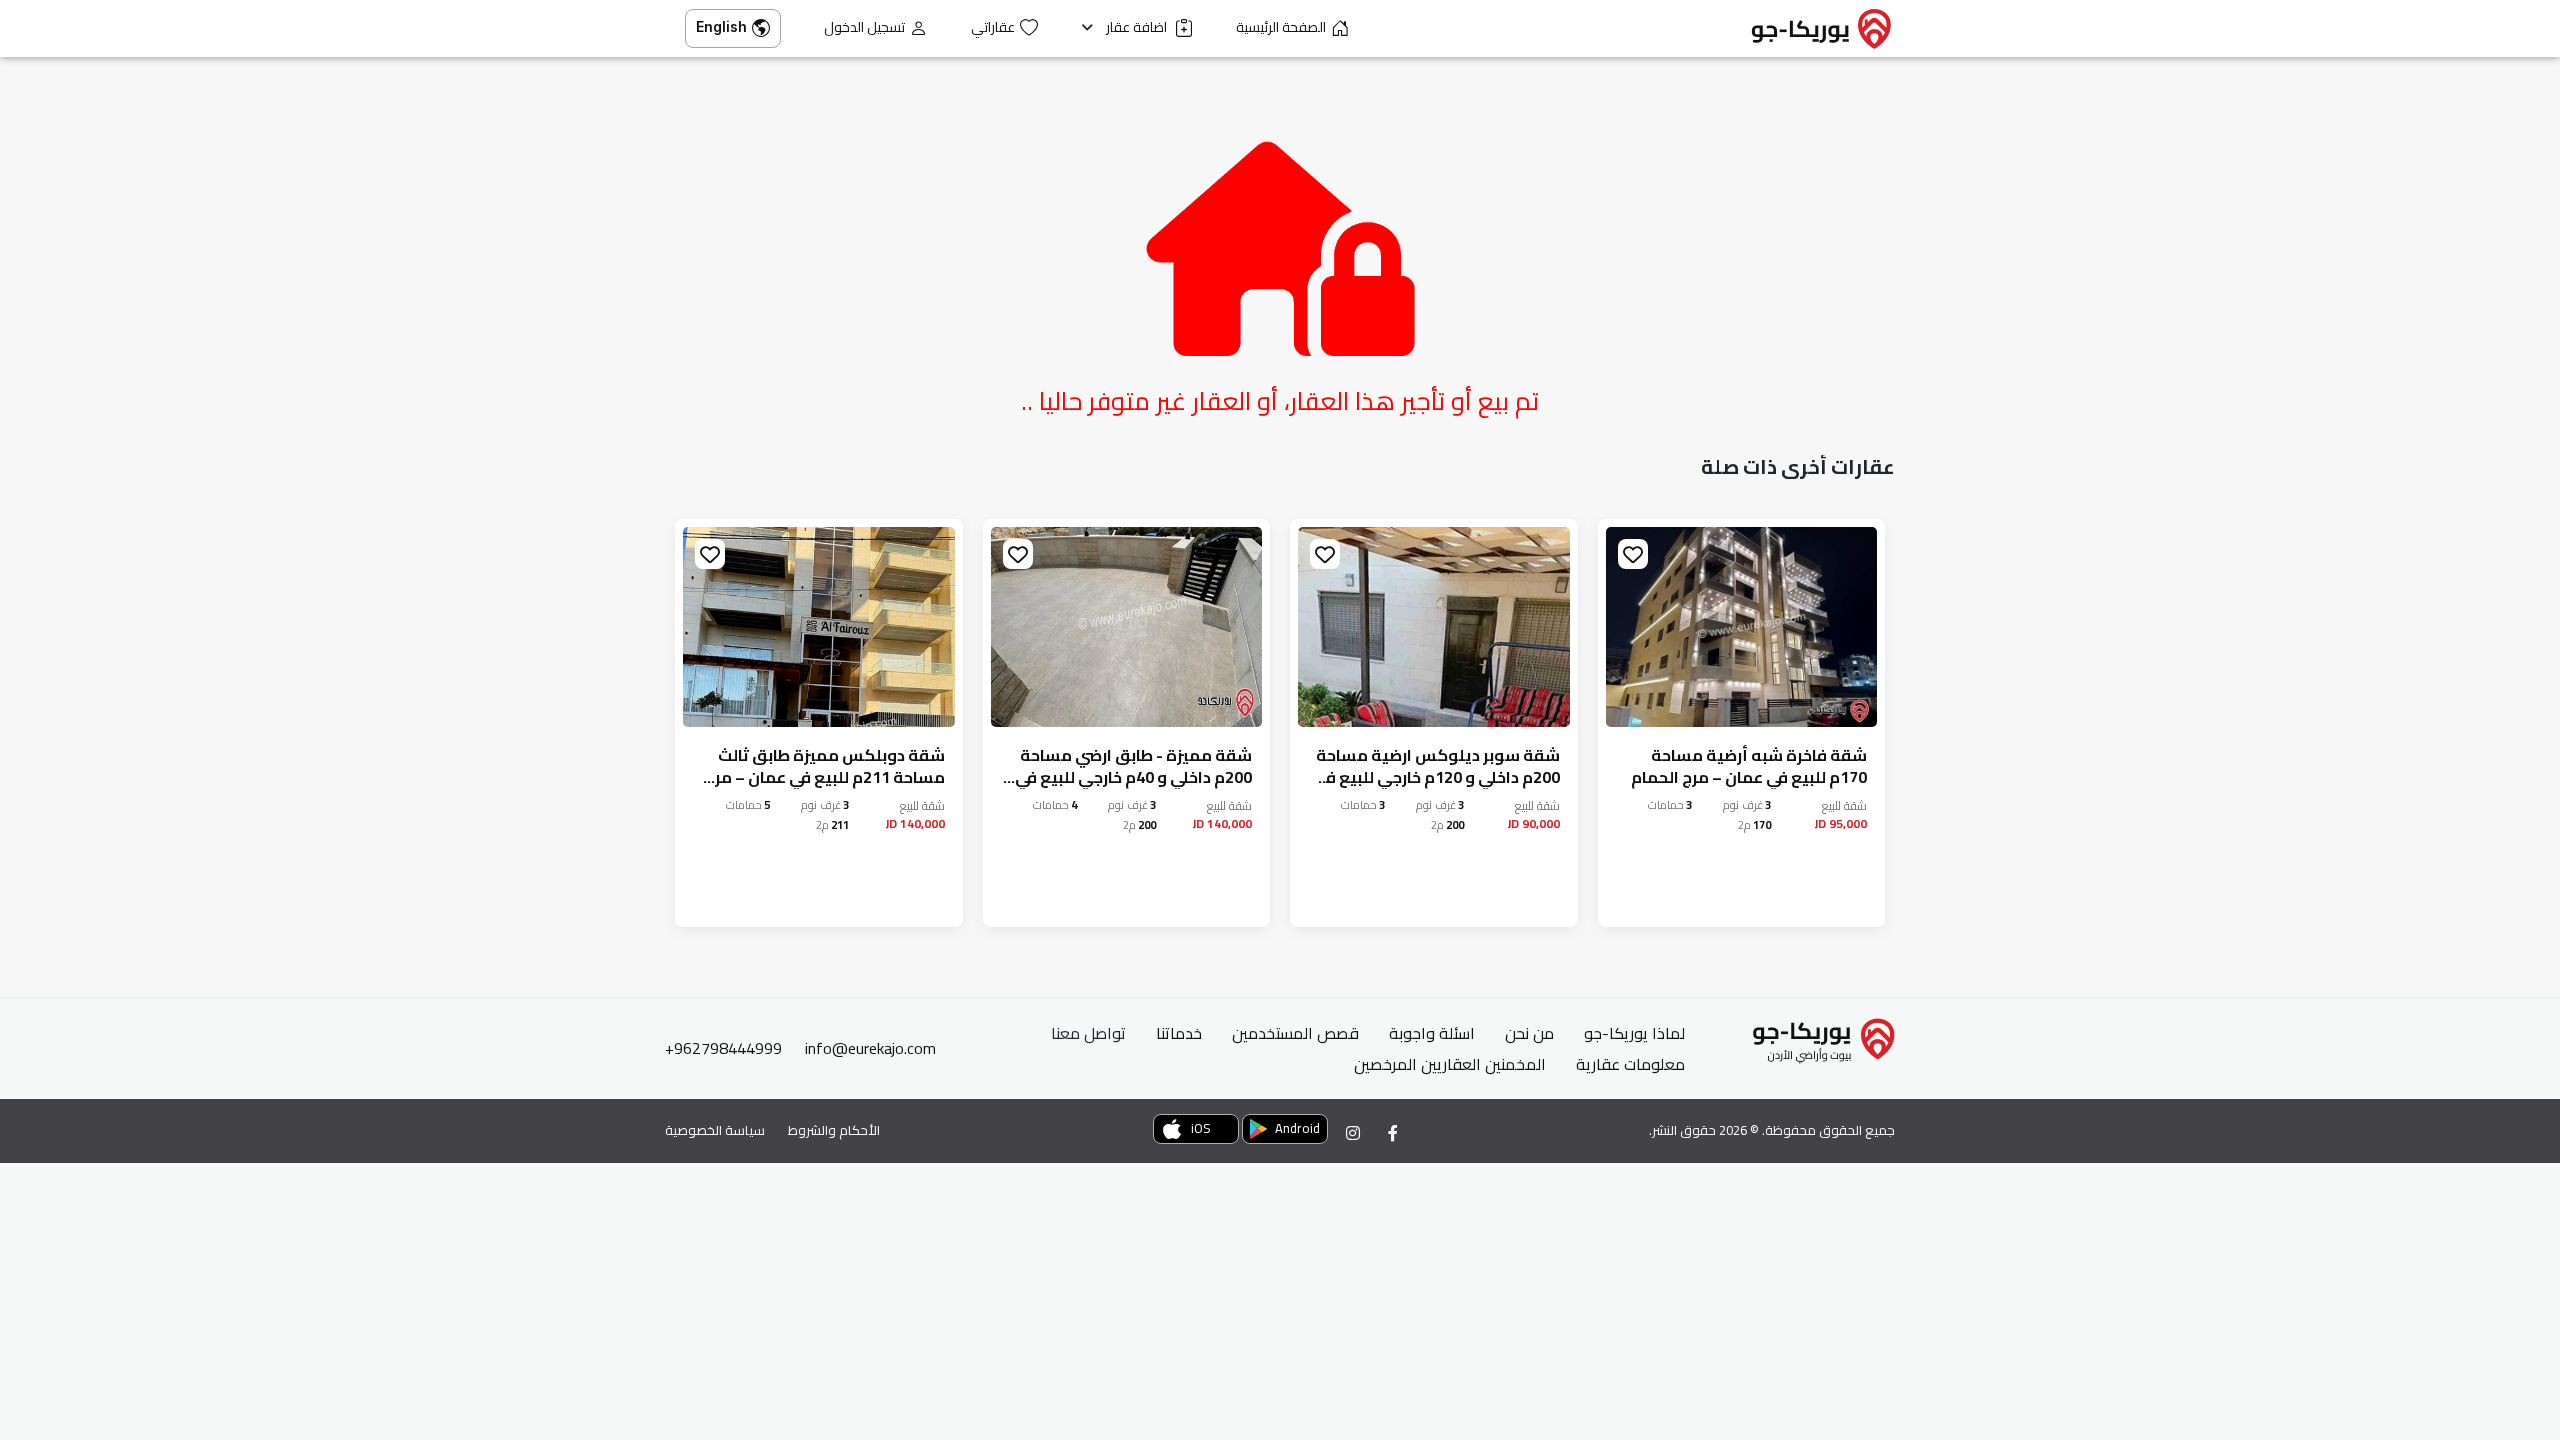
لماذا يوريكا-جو (1634, 1033)
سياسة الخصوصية (715, 1130)
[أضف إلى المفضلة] (1633, 554)
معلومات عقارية (1630, 1064)
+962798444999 (723, 1048)
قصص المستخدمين (1295, 1033)
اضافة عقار (1138, 27)
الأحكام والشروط (834, 1130)
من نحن (1529, 1033)
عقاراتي (993, 27)
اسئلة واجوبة (1432, 1033)
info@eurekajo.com (870, 1048)
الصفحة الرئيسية (1281, 27)
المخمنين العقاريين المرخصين (1450, 1064)
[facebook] (1393, 1133)
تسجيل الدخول (864, 27)
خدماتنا (1179, 1033)
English (721, 26)
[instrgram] (1353, 1133)
